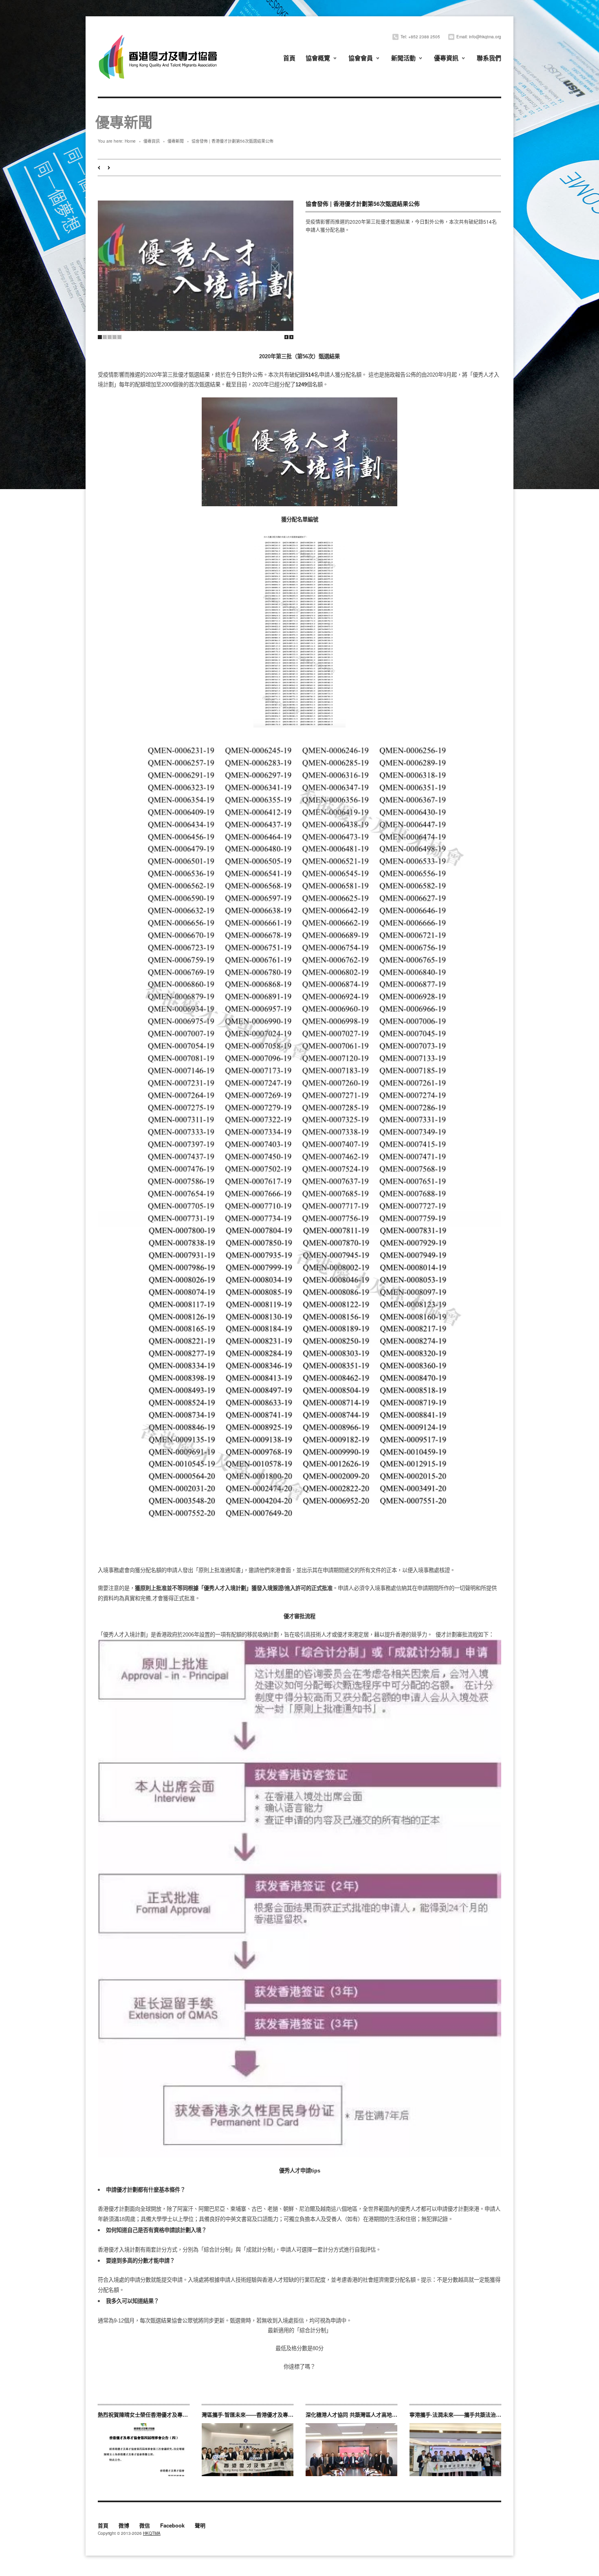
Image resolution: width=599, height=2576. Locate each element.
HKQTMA (152, 2533)
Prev (286, 337)
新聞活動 (403, 58)
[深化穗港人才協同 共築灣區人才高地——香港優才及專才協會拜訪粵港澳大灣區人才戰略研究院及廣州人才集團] (351, 2450)
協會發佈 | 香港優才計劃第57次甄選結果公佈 (109, 168)
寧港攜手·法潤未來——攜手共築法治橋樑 (458, 2414)
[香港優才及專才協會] (159, 36)
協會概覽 (318, 58)
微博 (124, 2526)
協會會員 (361, 58)
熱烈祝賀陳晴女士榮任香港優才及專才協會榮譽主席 (159, 2414)
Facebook (172, 2526)
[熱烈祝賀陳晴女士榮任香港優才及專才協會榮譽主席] (144, 2450)
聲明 (200, 2526)
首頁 (289, 58)
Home (130, 141)
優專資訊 (446, 58)
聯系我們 (489, 58)
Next (291, 337)
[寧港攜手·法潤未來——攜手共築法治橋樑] (455, 2450)
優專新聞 (176, 141)
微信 (145, 2526)
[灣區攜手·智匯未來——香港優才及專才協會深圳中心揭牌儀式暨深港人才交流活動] (248, 2450)
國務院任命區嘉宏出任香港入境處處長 (99, 168)
